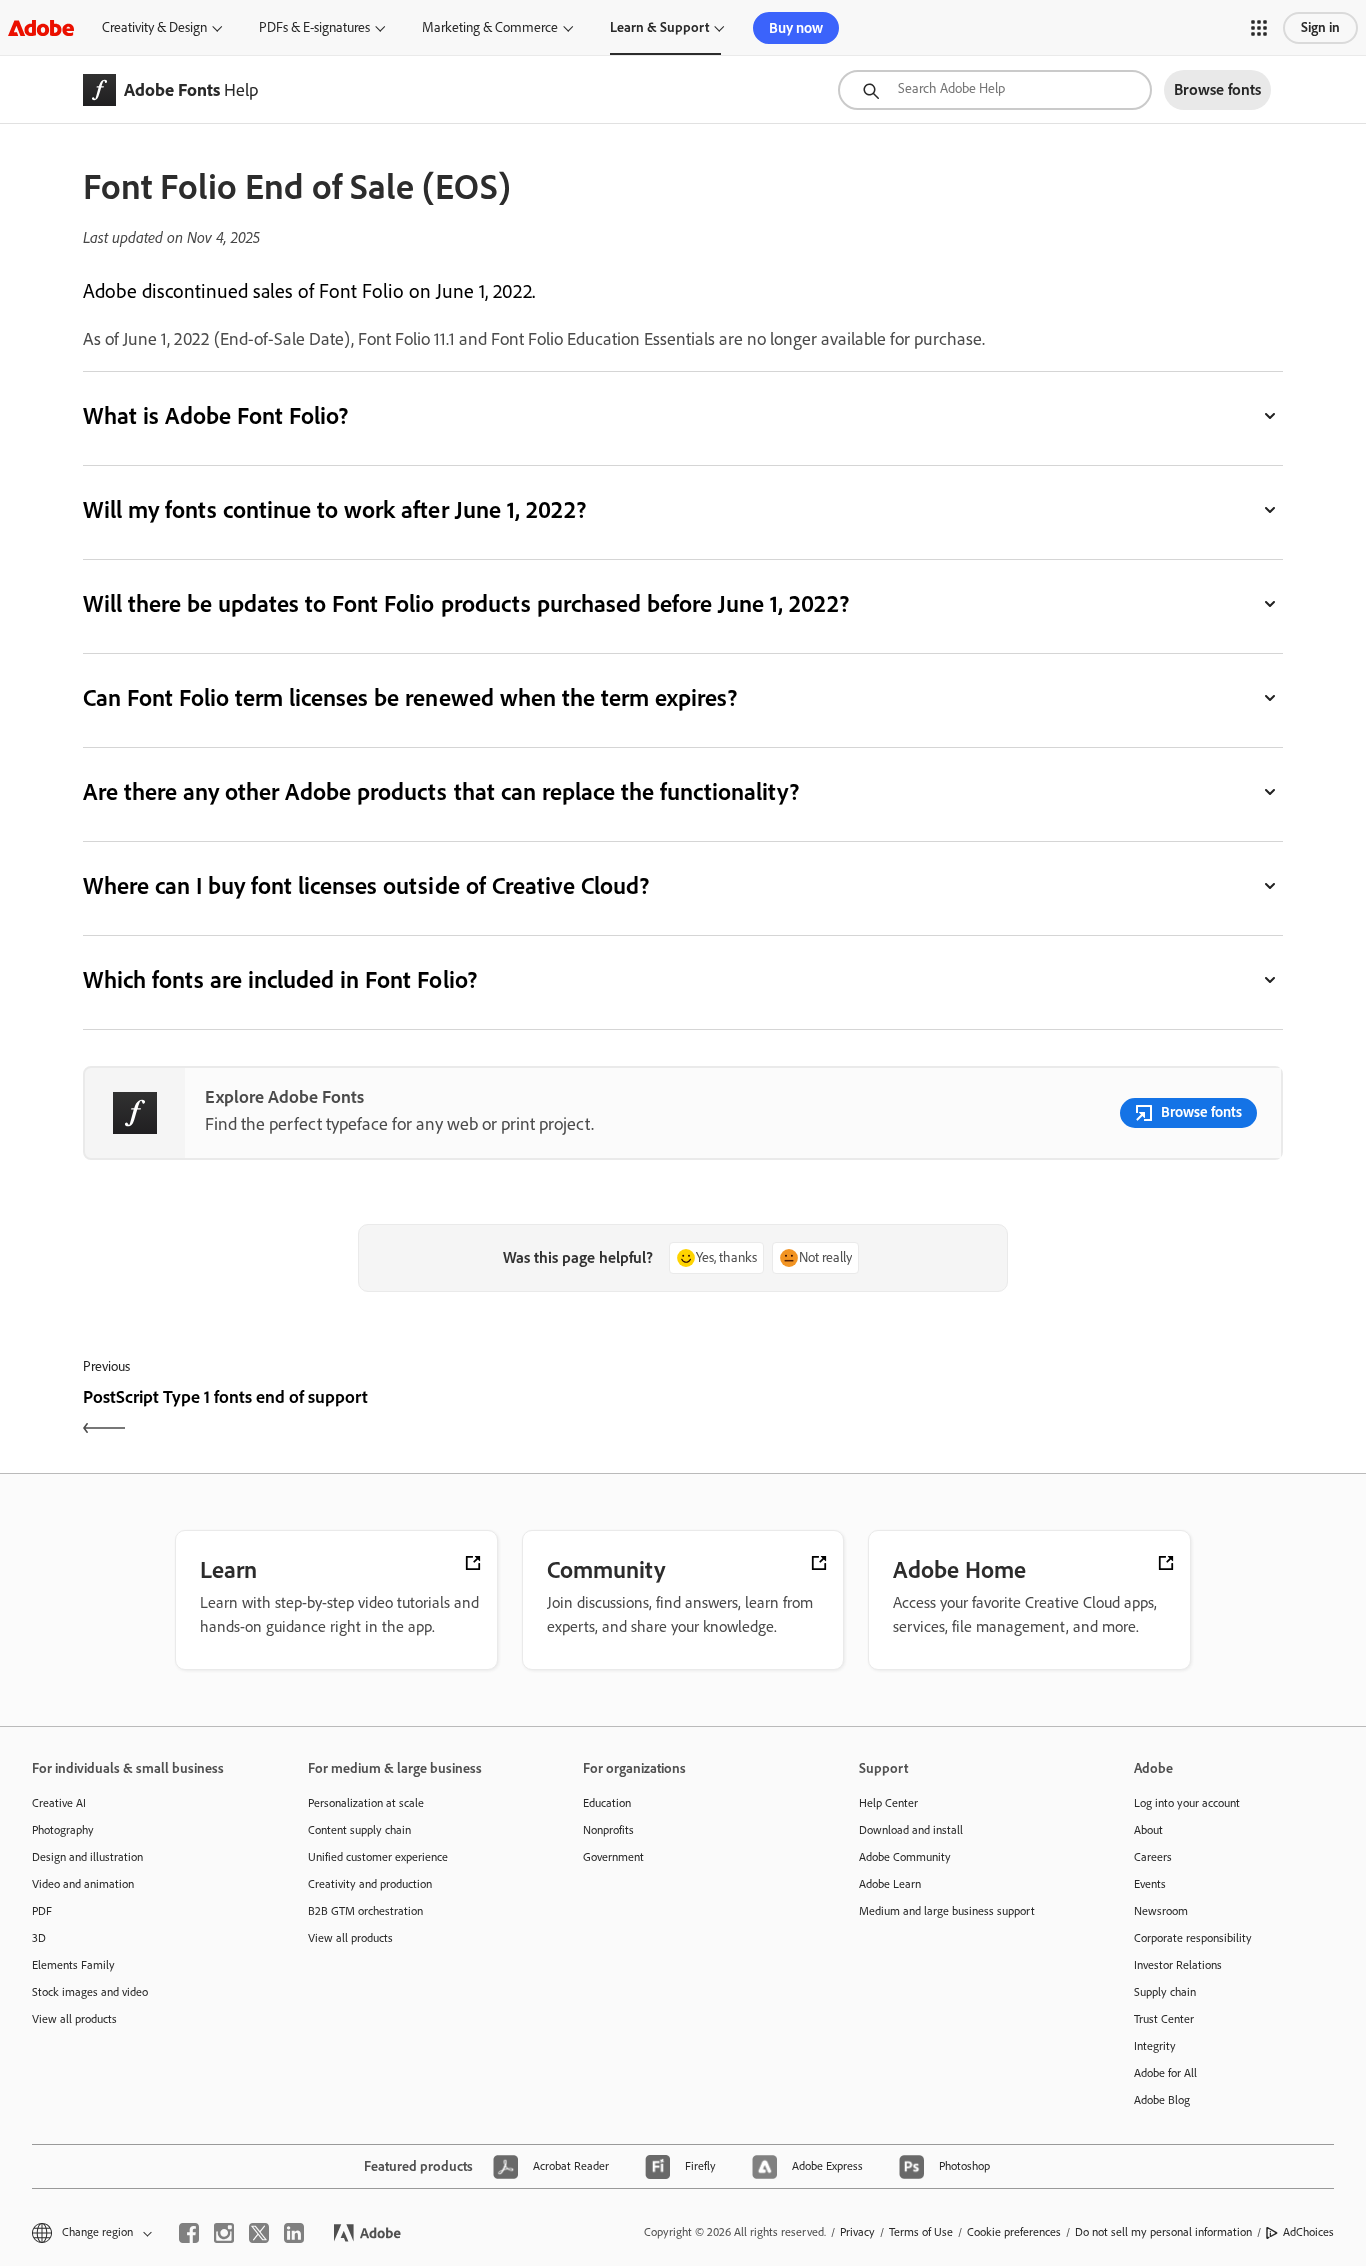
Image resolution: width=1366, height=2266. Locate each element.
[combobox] (995, 90)
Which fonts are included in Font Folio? (280, 979)
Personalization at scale (366, 1803)
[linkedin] (294, 2233)
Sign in (1320, 27)
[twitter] (259, 2233)
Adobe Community (905, 1857)
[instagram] (224, 2233)
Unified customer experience (378, 1857)
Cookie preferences (1014, 2232)
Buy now (796, 28)
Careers (1153, 1857)
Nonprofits (608, 1830)
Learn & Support (659, 27)
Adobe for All (1165, 2073)
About (1148, 1830)
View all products (74, 2019)
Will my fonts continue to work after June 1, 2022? (334, 509)
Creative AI (59, 1803)
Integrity (1155, 2046)
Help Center (888, 1803)
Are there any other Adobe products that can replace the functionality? (441, 791)
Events (1150, 1884)
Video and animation (83, 1884)
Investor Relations (1178, 1965)
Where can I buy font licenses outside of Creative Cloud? (366, 885)
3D (39, 1938)
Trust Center (1164, 2019)
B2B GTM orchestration (365, 1911)
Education (607, 1803)
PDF (42, 1911)
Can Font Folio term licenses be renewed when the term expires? (410, 697)
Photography (63, 1830)
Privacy (857, 2232)
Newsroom (1161, 1911)
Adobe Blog (1162, 2100)
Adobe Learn (890, 1884)
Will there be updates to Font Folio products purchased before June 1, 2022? (466, 603)
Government (613, 1857)
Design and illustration (87, 1857)
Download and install (911, 1830)
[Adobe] (41, 27)
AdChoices (1308, 2232)
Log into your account (1187, 1803)
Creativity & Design (154, 27)
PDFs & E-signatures (314, 27)
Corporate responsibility (1193, 1938)
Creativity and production (370, 1884)
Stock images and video (90, 1992)
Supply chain (1165, 1992)
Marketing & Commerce (490, 27)
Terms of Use (921, 2232)
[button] (1259, 28)
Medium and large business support (947, 1911)
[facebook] (189, 2233)
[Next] (985, 1414)
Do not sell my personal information (1163, 2232)
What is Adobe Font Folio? (215, 415)
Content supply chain (359, 1830)
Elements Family (73, 1965)
